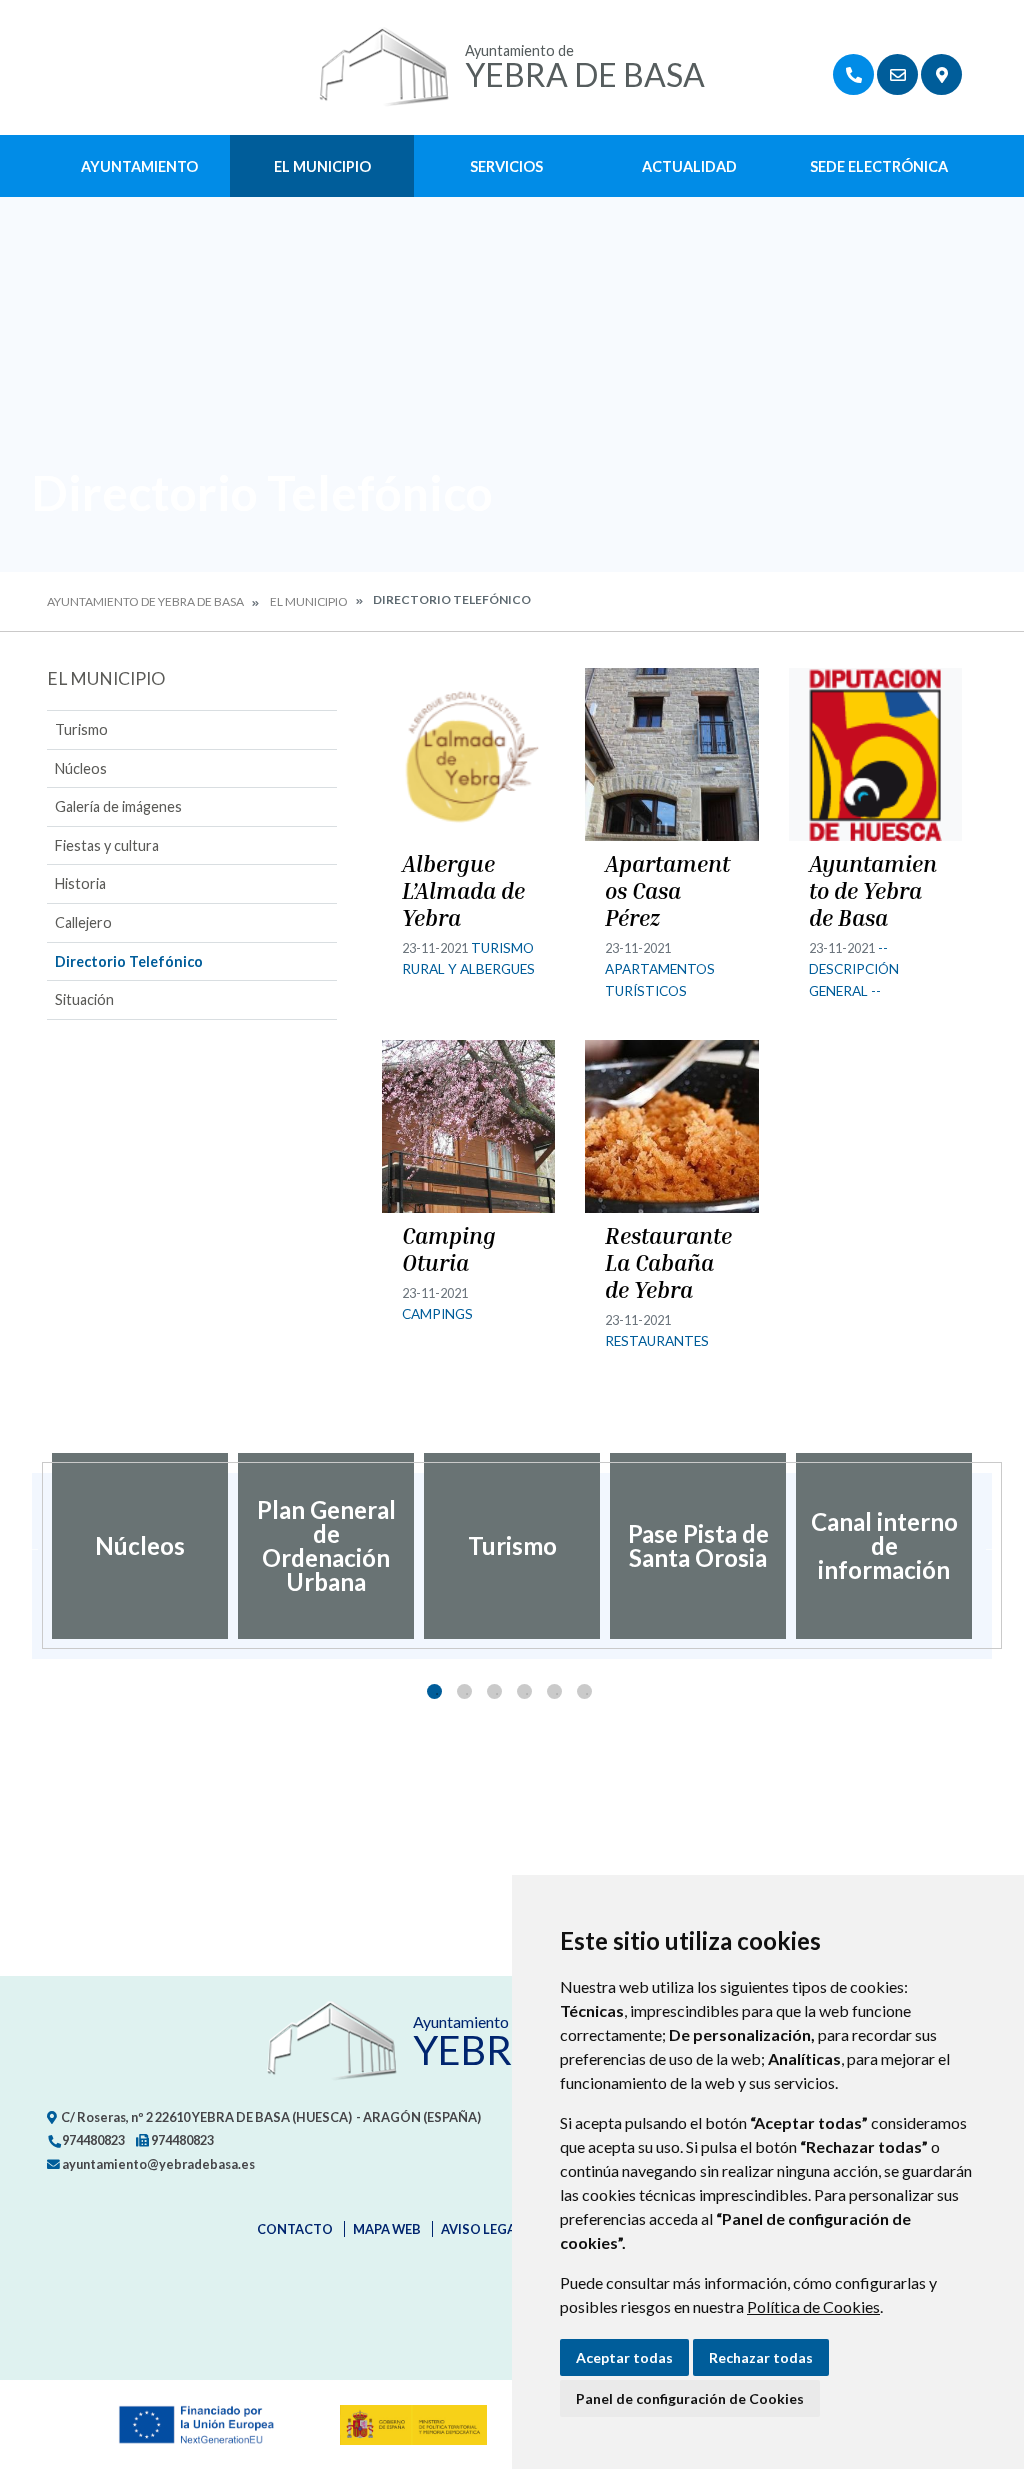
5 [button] (554, 1691)
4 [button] (524, 1691)
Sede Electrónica (879, 166)
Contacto (295, 2229)
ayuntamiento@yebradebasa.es (157, 2164)
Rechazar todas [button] (761, 2357)
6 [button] (584, 1691)
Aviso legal (482, 2229)
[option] (140, 1546)
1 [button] (434, 1691)
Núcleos (81, 768)
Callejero (83, 922)
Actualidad (689, 166)
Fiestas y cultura (107, 845)
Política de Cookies (813, 2306)
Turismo (81, 729)
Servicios (506, 166)
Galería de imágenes (118, 806)
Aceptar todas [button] (624, 2357)
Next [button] (992, 1546)
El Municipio (322, 166)
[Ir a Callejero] (941, 74)
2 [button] (464, 1691)
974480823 (92, 2140)
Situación (84, 999)
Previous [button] (32, 1546)
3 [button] (494, 1691)
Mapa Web (387, 2229)
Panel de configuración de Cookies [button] (690, 2398)
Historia (80, 883)
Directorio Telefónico (129, 961)
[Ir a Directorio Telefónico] (853, 74)
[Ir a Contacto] (897, 74)
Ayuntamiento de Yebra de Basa (145, 601)
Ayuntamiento (139, 166)
